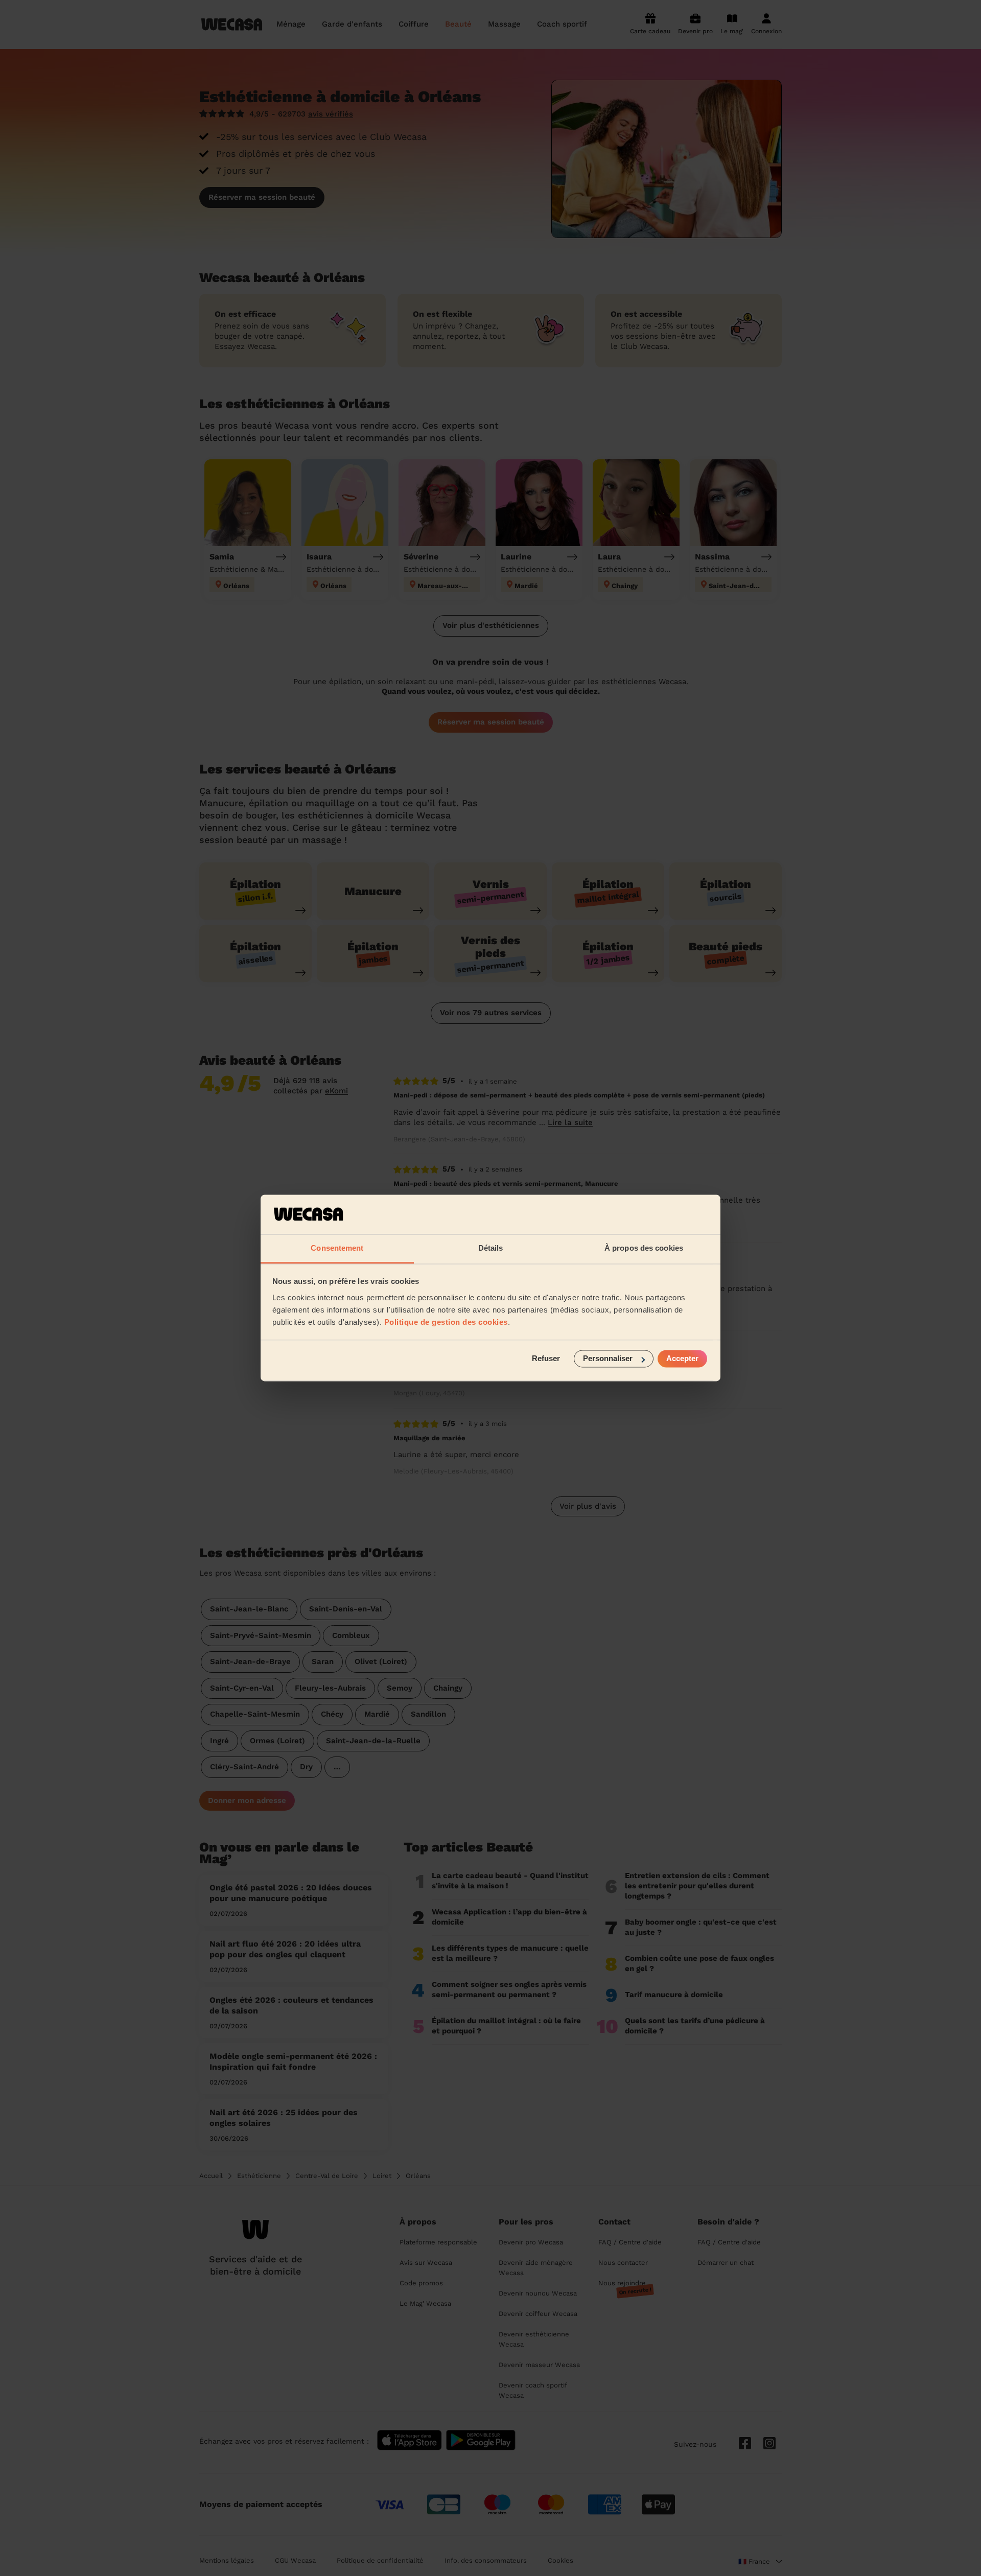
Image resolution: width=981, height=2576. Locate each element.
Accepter (682, 1359)
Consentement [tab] (337, 1248)
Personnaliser (608, 1359)
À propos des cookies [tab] (644, 1248)
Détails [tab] (491, 1248)
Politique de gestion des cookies (446, 1322)
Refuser (546, 1359)
